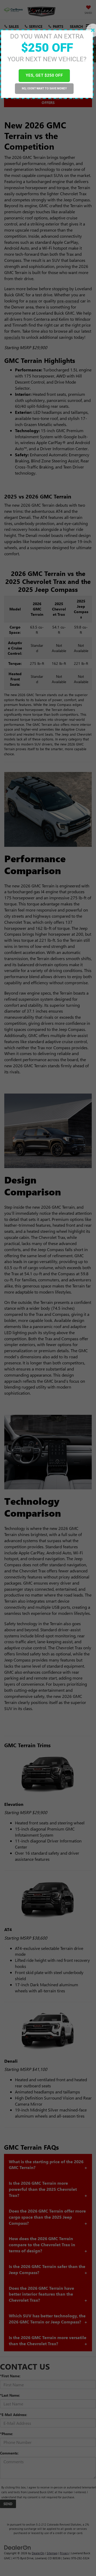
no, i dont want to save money (44, 88)
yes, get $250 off (44, 75)
